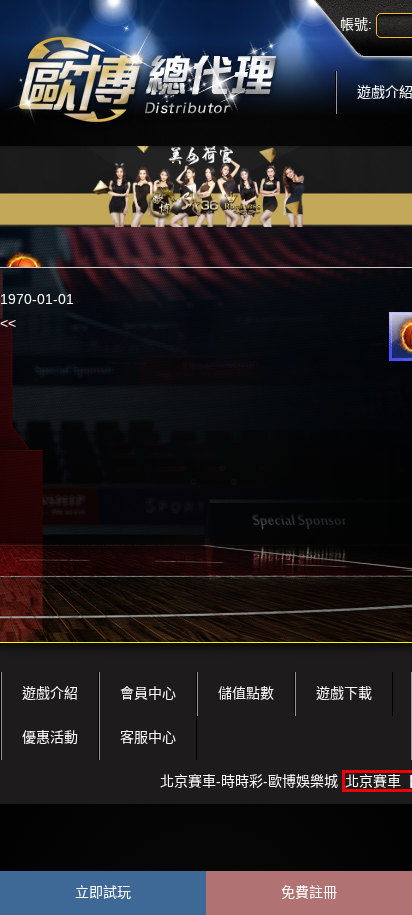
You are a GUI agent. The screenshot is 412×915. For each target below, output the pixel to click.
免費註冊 (309, 892)
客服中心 (148, 737)
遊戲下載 (344, 693)
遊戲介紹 (50, 693)
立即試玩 (103, 892)
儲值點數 (246, 693)
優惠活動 (50, 737)
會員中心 (148, 693)
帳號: (356, 24)
